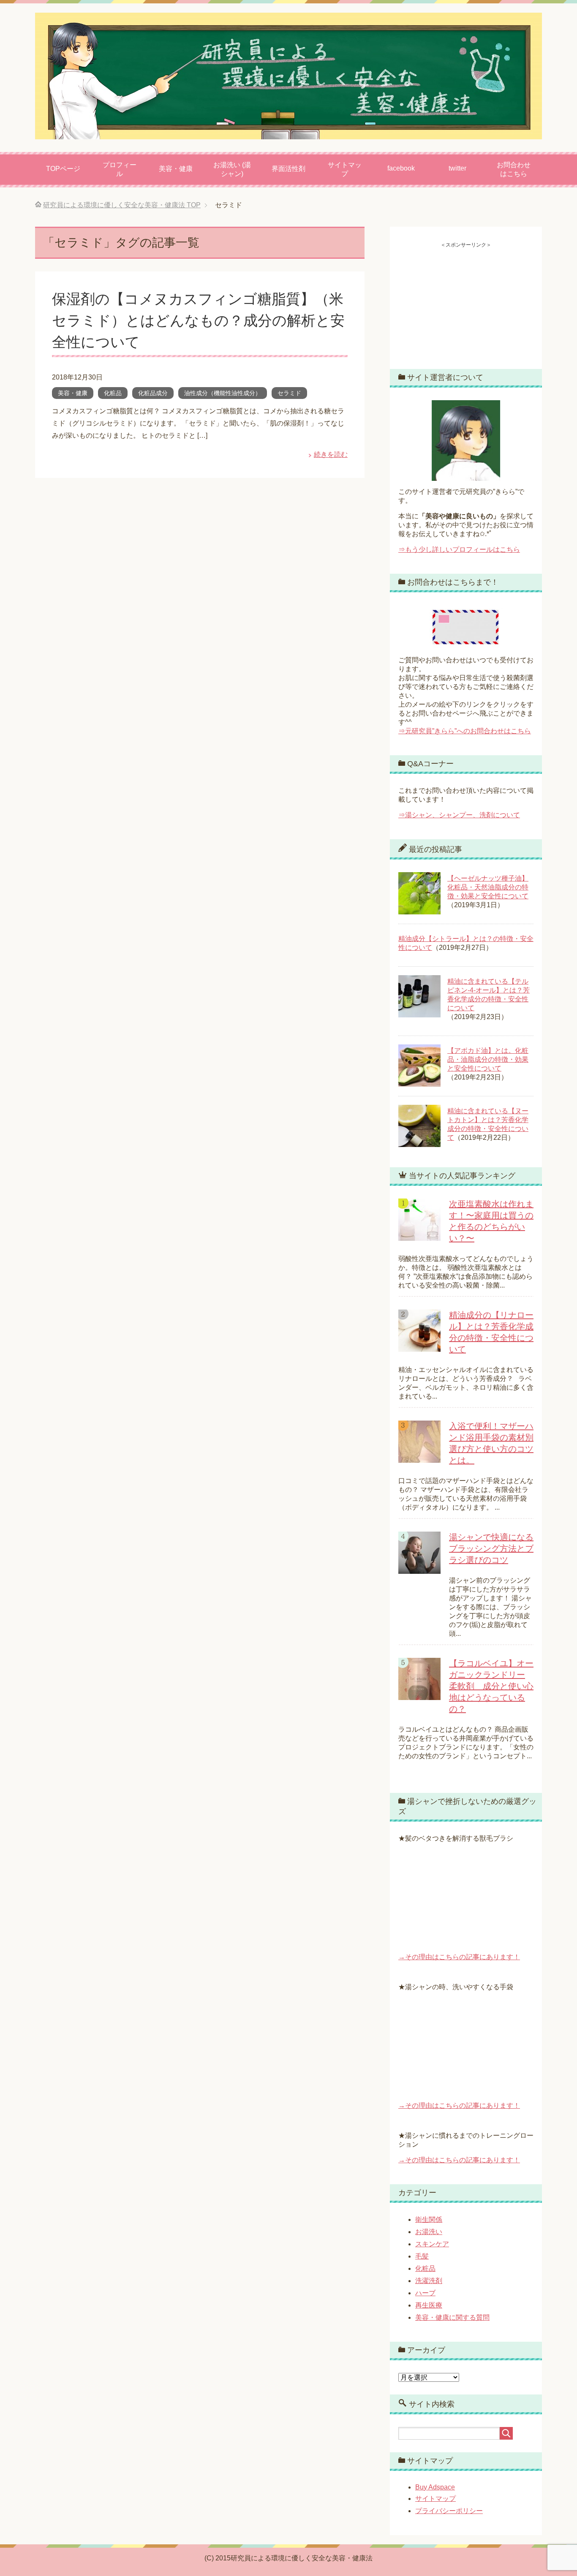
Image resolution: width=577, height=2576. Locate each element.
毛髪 (422, 2256)
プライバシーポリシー (449, 2511)
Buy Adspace (435, 2487)
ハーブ (425, 2293)
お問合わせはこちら (514, 169)
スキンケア (432, 2244)
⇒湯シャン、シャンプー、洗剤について (459, 815)
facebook (401, 168)
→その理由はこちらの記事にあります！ (459, 1957)
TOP (122, 205)
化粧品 (113, 393)
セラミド (289, 393)
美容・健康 (176, 169)
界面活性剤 (288, 169)
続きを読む (331, 454)
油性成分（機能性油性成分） (223, 393)
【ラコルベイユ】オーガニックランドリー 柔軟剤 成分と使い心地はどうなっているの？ (491, 1686)
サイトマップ (345, 169)
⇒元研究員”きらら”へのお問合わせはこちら (465, 731)
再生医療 (429, 2305)
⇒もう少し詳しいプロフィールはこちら (459, 549)
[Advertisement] (466, 301)
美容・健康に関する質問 (452, 2317)
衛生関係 (429, 2219)
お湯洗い (429, 2232)
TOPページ (63, 169)
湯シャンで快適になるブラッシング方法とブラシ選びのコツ (491, 1548)
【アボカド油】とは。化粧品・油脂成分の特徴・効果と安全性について (488, 1059)
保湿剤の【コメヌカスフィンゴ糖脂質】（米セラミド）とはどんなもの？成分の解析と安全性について (198, 320)
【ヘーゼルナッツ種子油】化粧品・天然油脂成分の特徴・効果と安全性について (488, 887)
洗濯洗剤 (429, 2281)
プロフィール (120, 169)
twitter (457, 168)
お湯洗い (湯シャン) (232, 169)
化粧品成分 (153, 393)
